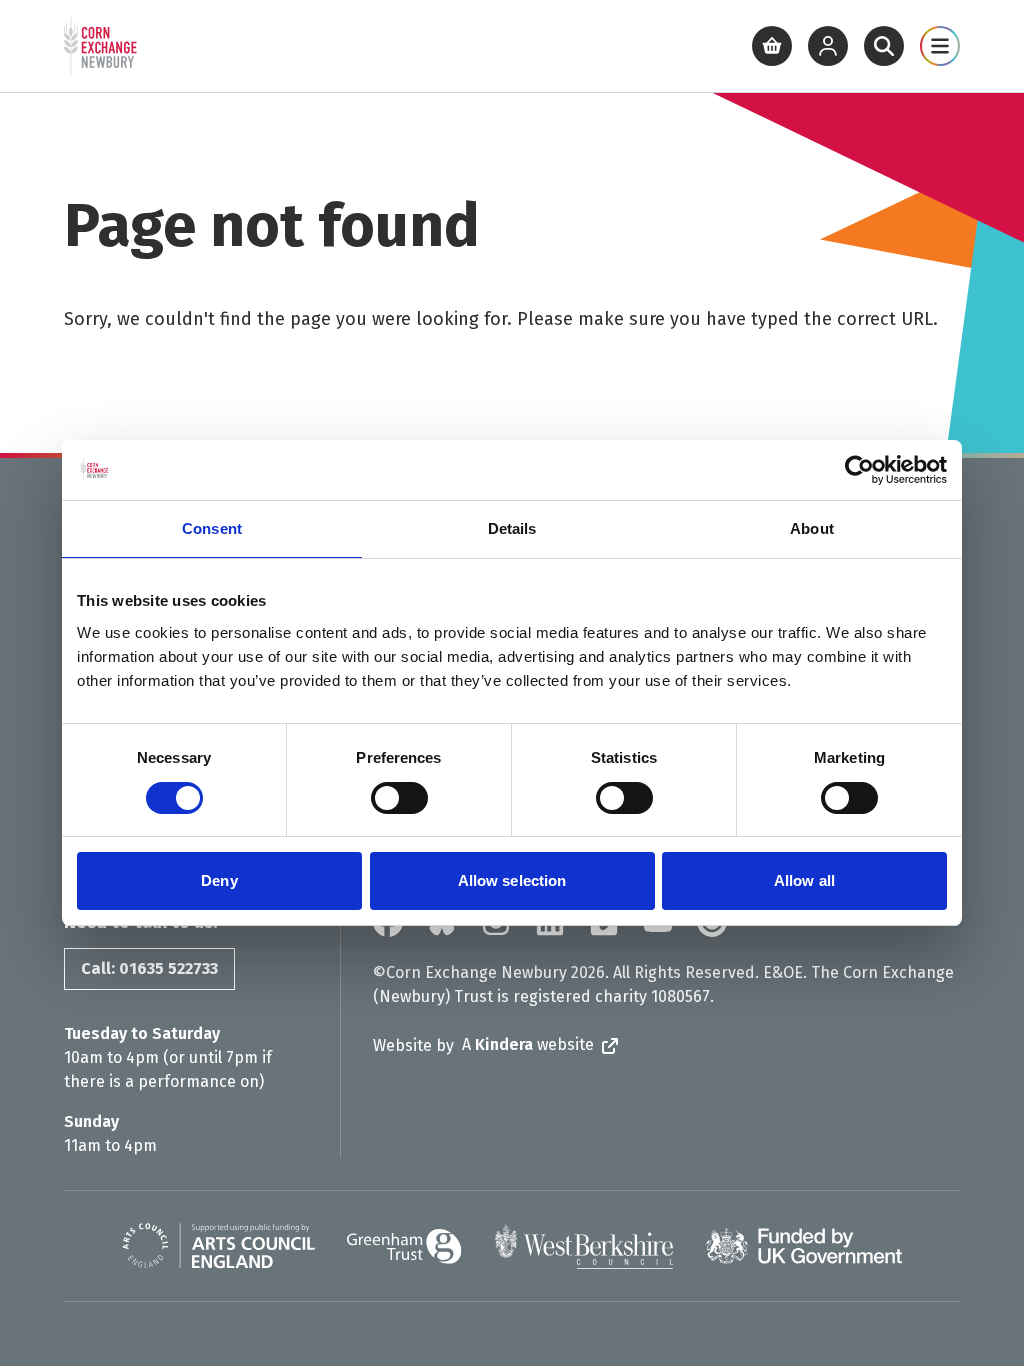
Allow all (804, 880)
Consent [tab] (212, 528)
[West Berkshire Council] (583, 1246)
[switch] (399, 798)
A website (528, 1044)
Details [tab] (512, 528)
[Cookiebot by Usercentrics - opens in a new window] (859, 470)
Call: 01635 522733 (149, 968)
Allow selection (512, 880)
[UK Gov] (803, 1246)
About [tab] (812, 528)
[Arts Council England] (218, 1246)
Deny (219, 880)
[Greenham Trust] (404, 1246)
